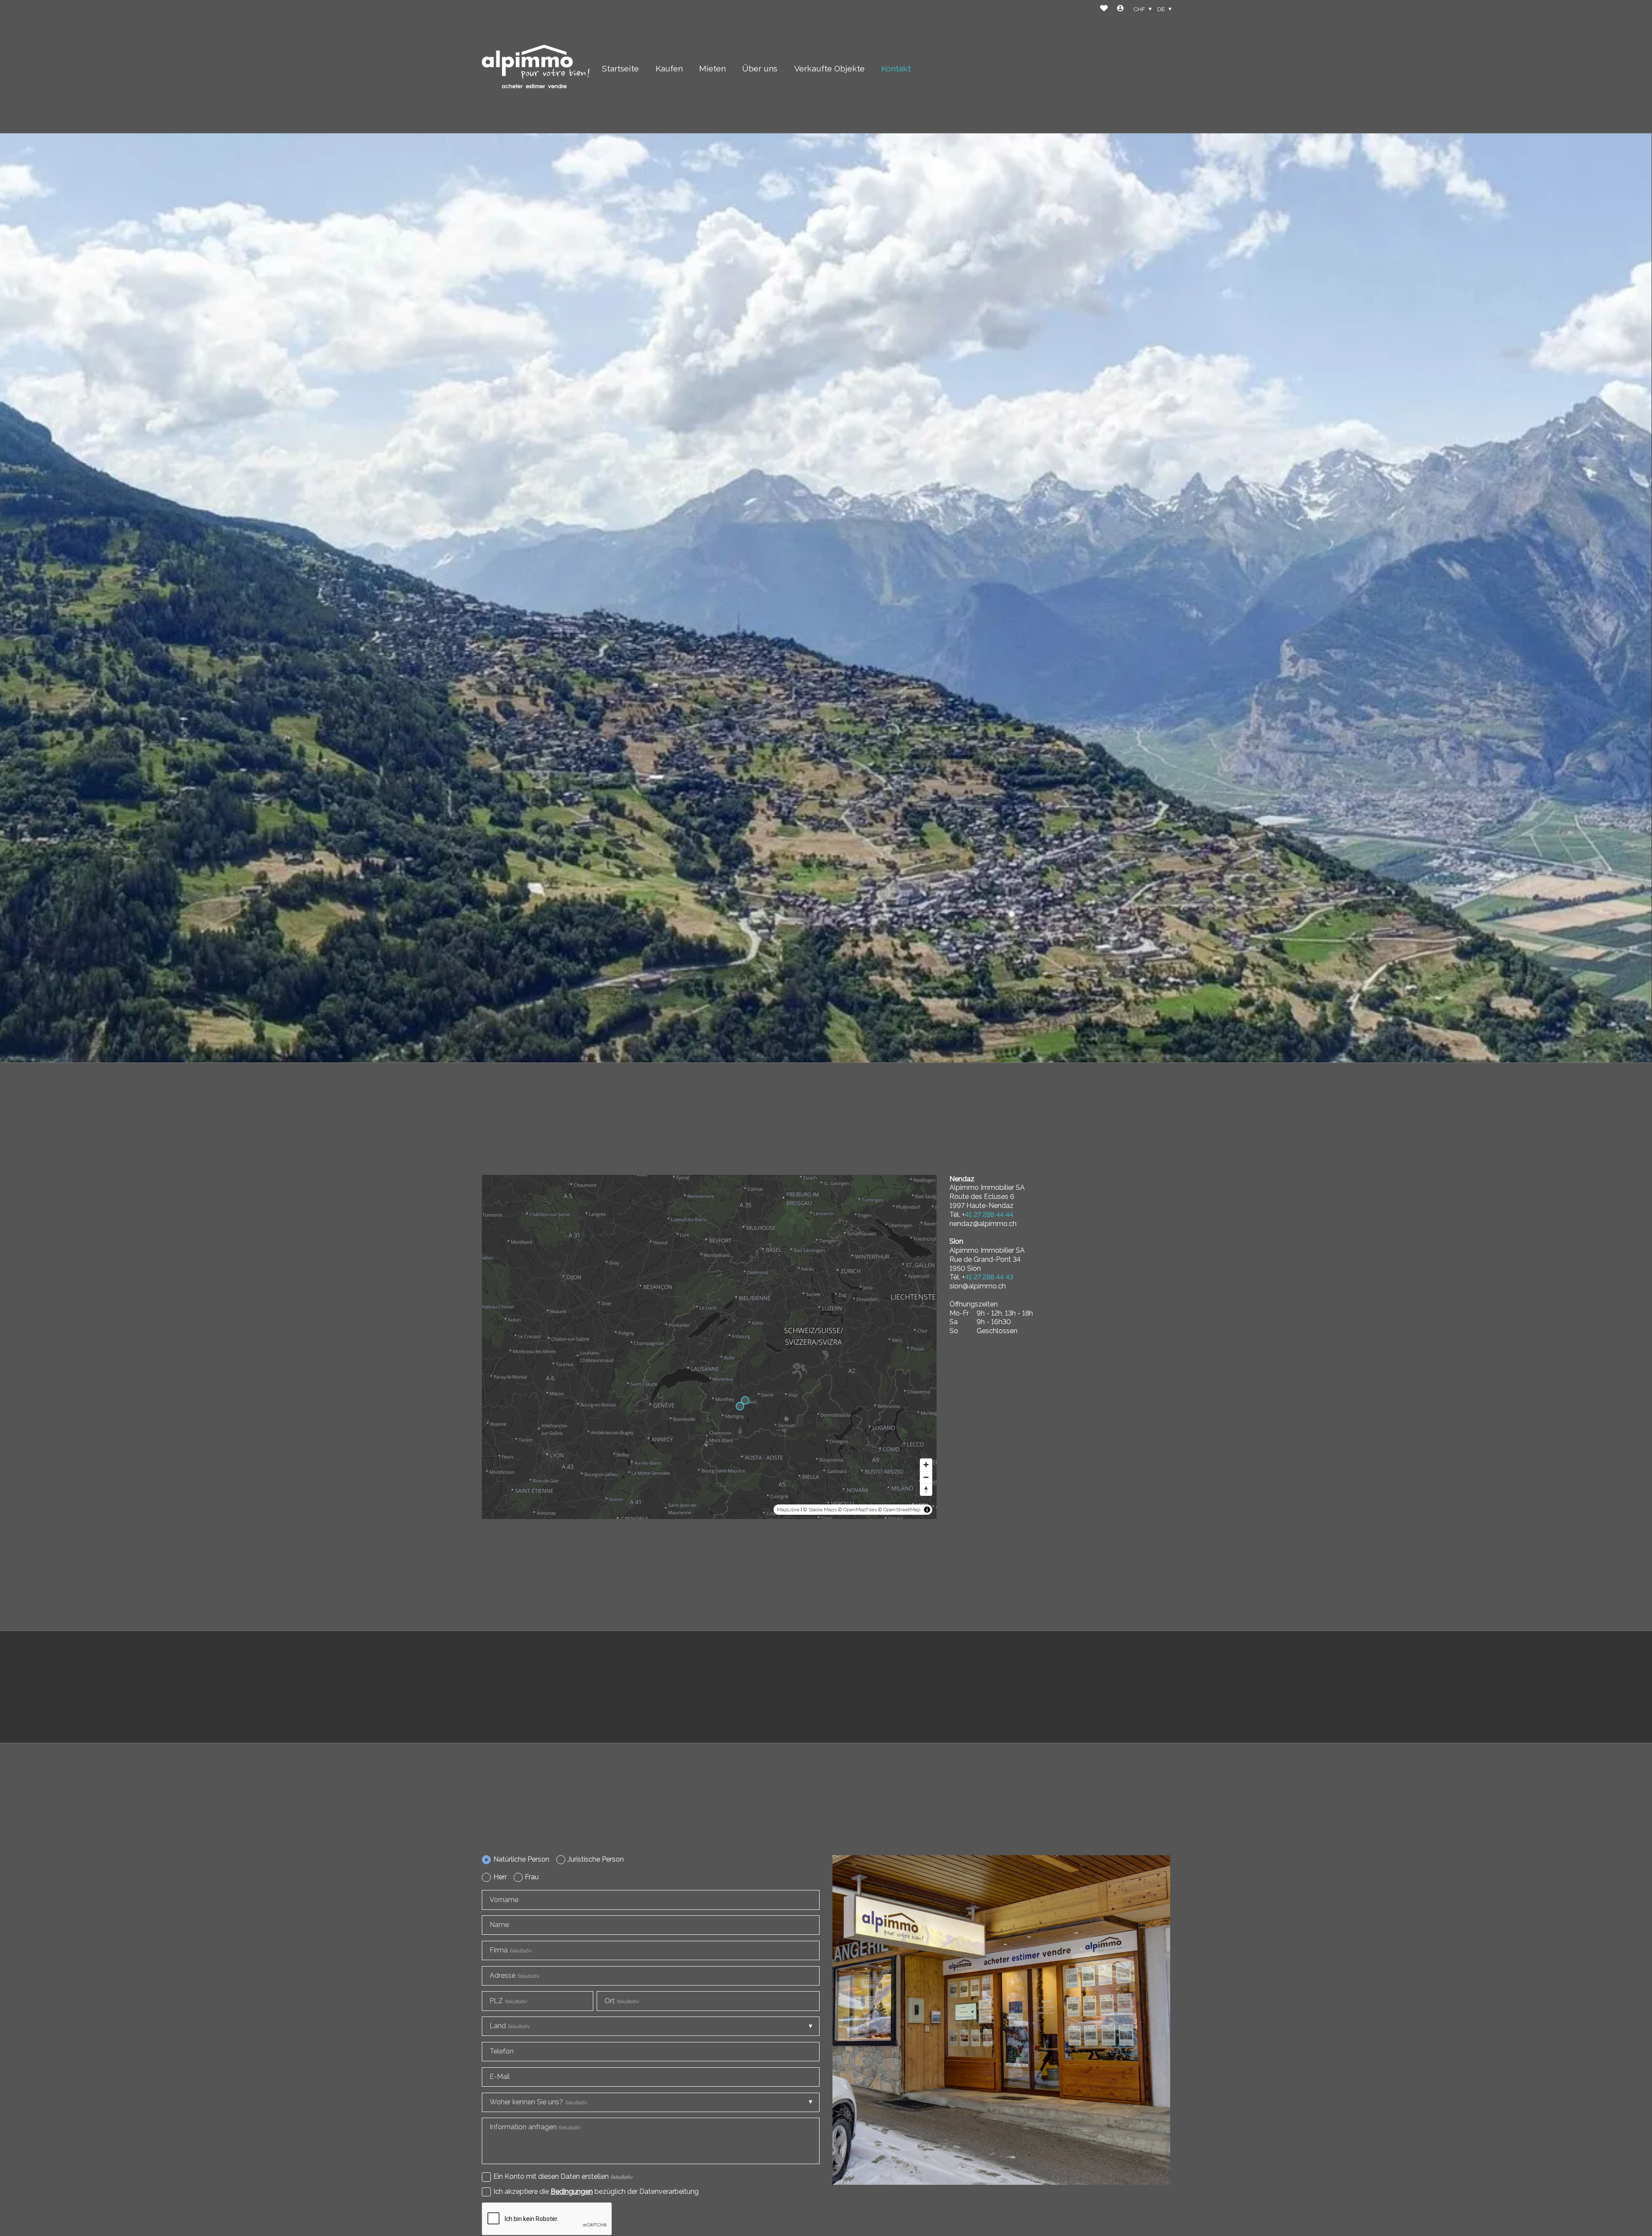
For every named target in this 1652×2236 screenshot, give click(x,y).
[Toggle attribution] (927, 1510)
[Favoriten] (1104, 9)
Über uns (760, 68)
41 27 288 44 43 (989, 1277)
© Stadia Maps (820, 1510)
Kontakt (896, 68)
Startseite (620, 68)
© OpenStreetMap (899, 1510)
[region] (709, 1347)
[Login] (1120, 9)
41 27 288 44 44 (989, 1215)
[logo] (536, 66)
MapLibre (788, 1510)
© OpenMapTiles (857, 1510)
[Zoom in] (926, 1465)
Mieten (712, 68)
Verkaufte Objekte (829, 68)
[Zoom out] (926, 1477)
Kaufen (669, 68)
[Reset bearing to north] (926, 1490)
